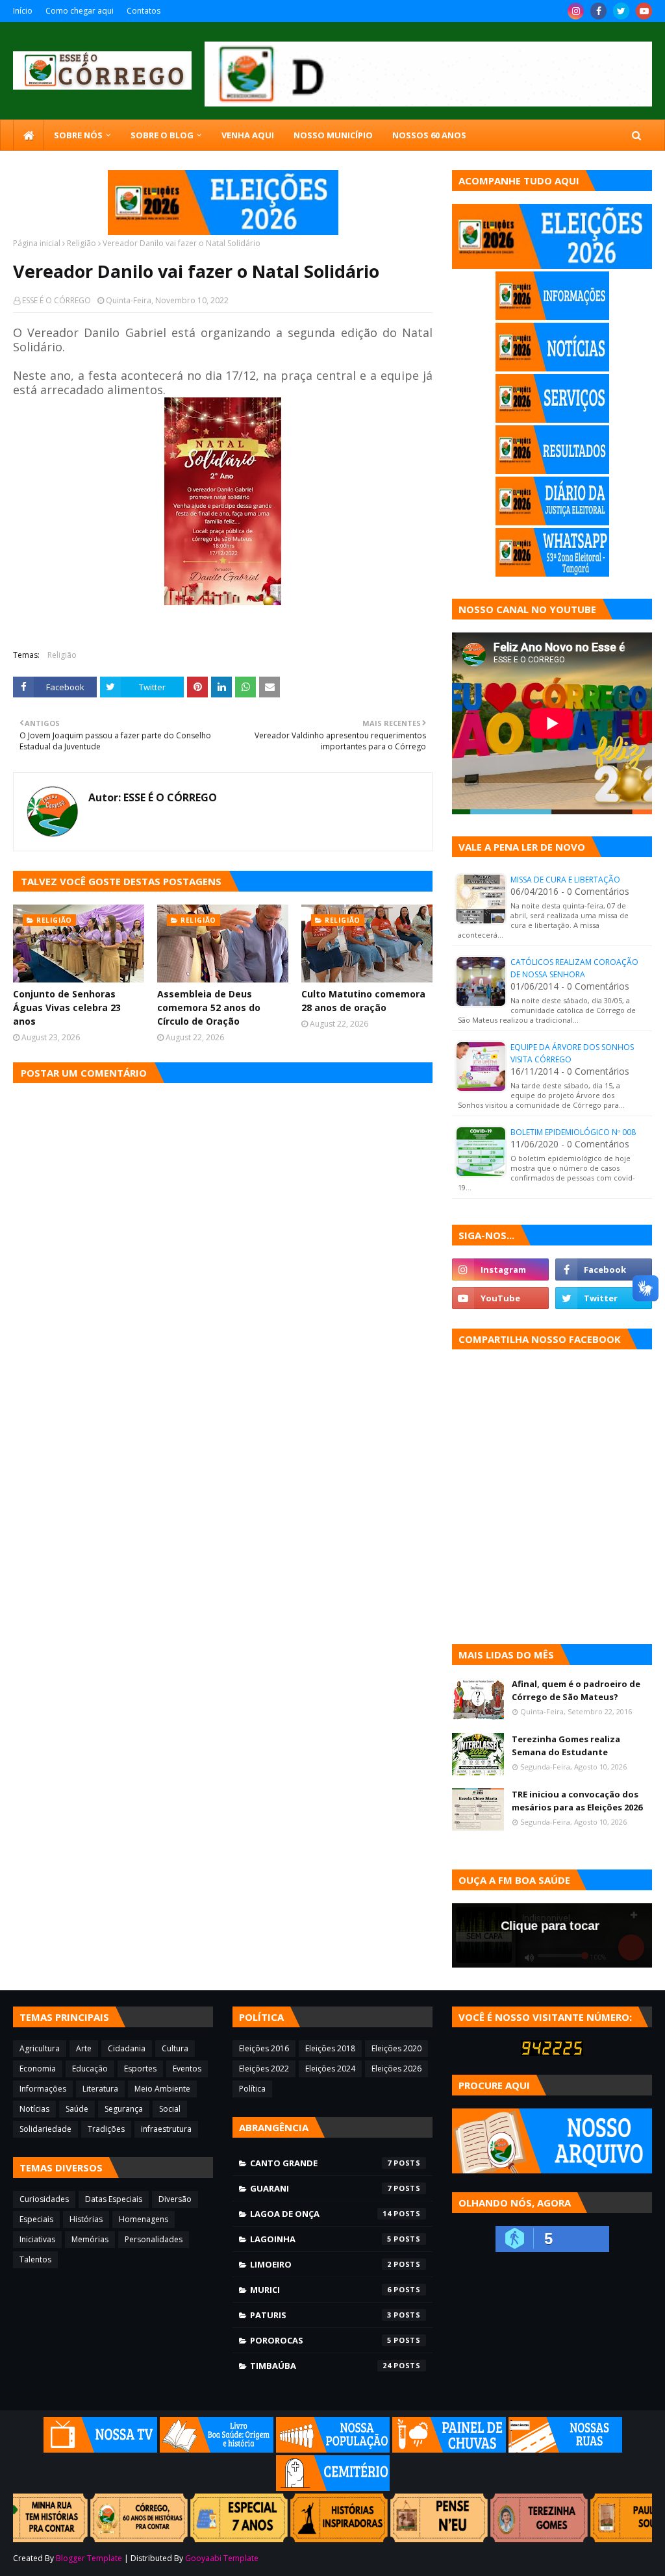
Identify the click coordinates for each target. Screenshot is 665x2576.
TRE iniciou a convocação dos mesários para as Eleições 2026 (577, 1801)
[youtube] (644, 11)
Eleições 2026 (396, 2069)
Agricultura (40, 2048)
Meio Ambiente (162, 2089)
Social (170, 2109)
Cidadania (127, 2048)
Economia (38, 2069)
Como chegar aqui (80, 11)
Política (252, 2089)
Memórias (90, 2239)
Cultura (175, 2048)
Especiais (36, 2219)
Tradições (106, 2129)
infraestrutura (166, 2129)
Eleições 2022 (264, 2069)
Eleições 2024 (330, 2069)
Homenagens (144, 2219)
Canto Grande (321, 2163)
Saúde (77, 2109)
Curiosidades (44, 2199)
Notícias (34, 2109)
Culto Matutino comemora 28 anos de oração (363, 1001)
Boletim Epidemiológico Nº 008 (573, 1132)
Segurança (124, 2109)
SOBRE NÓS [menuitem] (78, 135)
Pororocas (321, 2340)
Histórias (86, 2219)
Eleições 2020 (396, 2048)
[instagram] (576, 11)
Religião (82, 243)
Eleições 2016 (264, 2048)
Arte (84, 2048)
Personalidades (154, 2239)
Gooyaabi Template (222, 2558)
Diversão (175, 2199)
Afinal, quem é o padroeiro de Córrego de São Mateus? (576, 1690)
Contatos (144, 11)
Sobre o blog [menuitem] (162, 135)
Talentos (35, 2259)
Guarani (321, 2188)
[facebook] (598, 11)
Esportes (140, 2069)
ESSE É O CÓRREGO (56, 300)
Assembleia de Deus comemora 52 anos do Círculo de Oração (209, 1007)
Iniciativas (37, 2239)
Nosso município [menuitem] (333, 135)
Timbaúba (321, 2366)
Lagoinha (321, 2239)
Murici (321, 2290)
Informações (43, 2089)
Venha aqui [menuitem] (248, 135)
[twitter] (621, 11)
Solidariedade (45, 2129)
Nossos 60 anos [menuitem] (429, 135)
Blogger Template (89, 2558)
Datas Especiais (114, 2199)
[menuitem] (29, 135)
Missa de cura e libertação (565, 880)
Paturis (321, 2315)
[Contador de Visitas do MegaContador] (552, 2052)
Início (23, 11)
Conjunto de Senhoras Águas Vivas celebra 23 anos (67, 1007)
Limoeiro (321, 2264)
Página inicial (37, 243)
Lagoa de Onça (321, 2214)
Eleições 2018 (330, 2048)
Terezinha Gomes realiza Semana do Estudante (566, 1745)
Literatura (100, 2089)
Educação (90, 2069)
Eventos (187, 2069)
